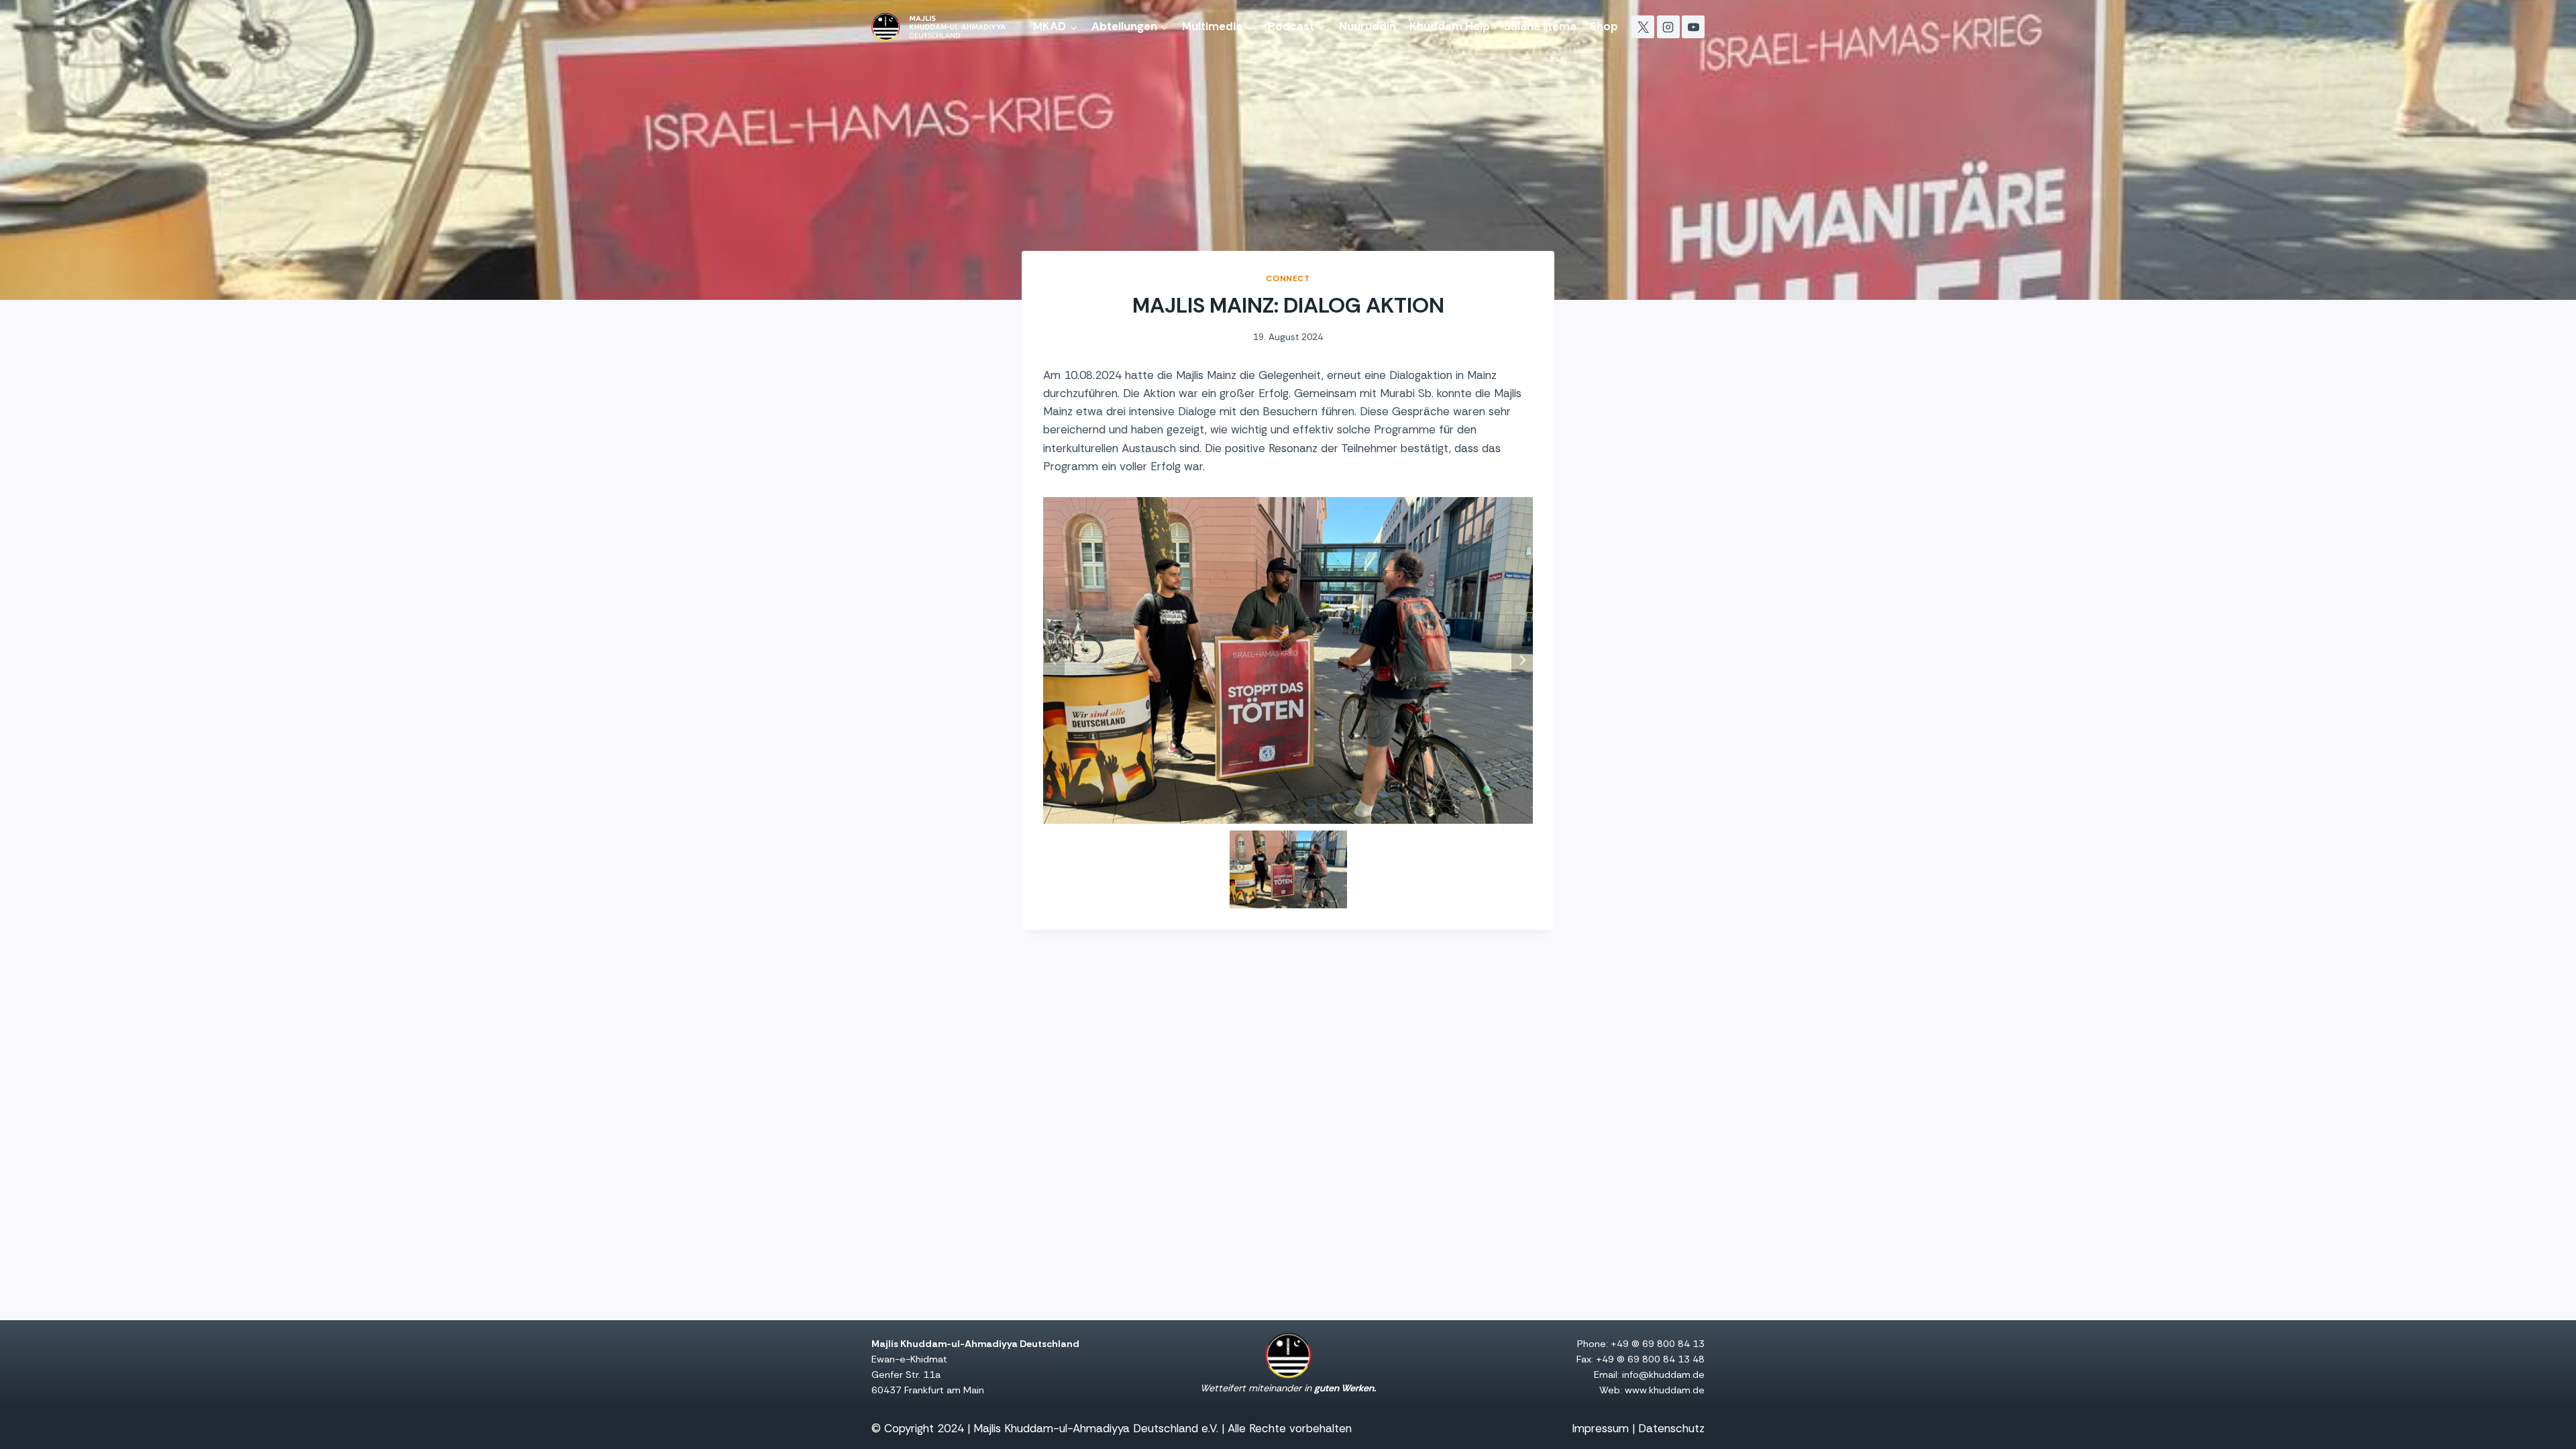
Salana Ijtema (1540, 26)
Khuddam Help (1450, 26)
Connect (1288, 278)
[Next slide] (1522, 660)
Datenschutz (1671, 1428)
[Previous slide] (1054, 660)
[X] (1643, 27)
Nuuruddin (1367, 26)
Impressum (1600, 1428)
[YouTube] (1693, 27)
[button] (1288, 870)
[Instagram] (1668, 27)
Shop (1604, 26)
